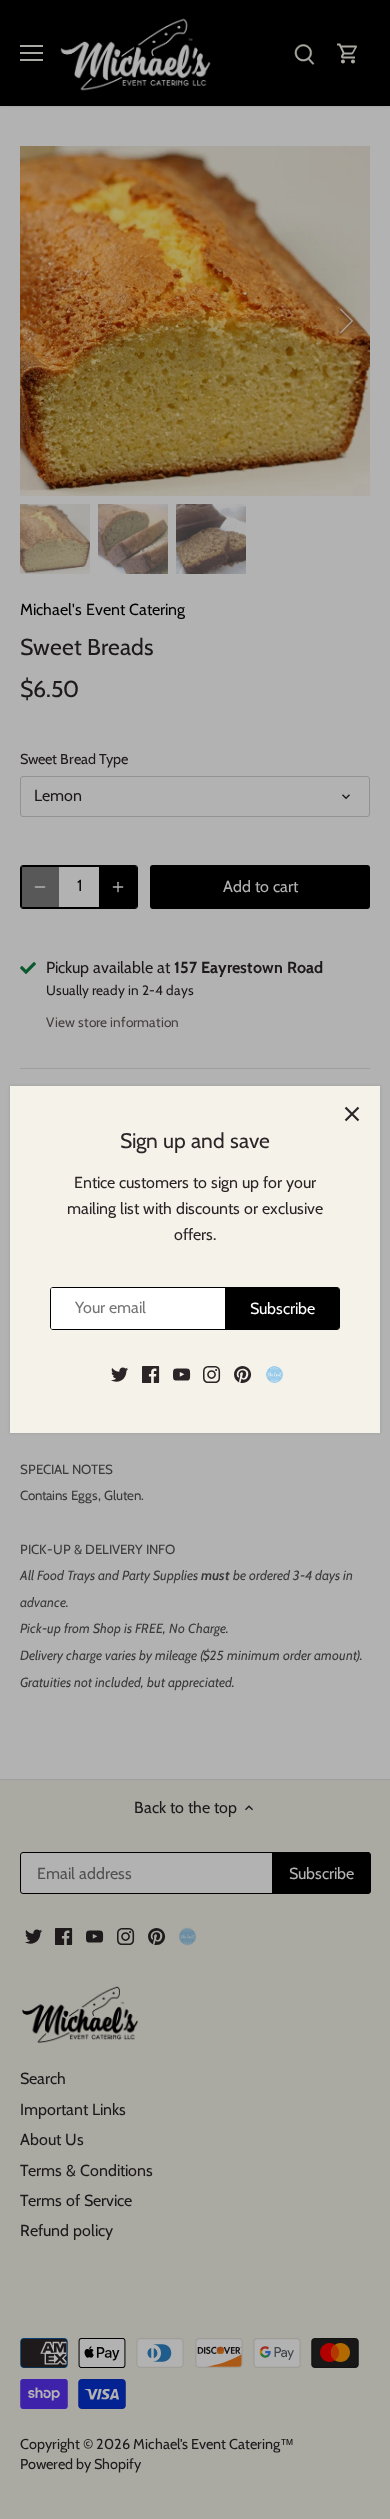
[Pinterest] (242, 1373)
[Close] (352, 1114)
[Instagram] (211, 1373)
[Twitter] (119, 1373)
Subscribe (282, 1308)
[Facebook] (150, 1373)
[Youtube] (181, 1373)
